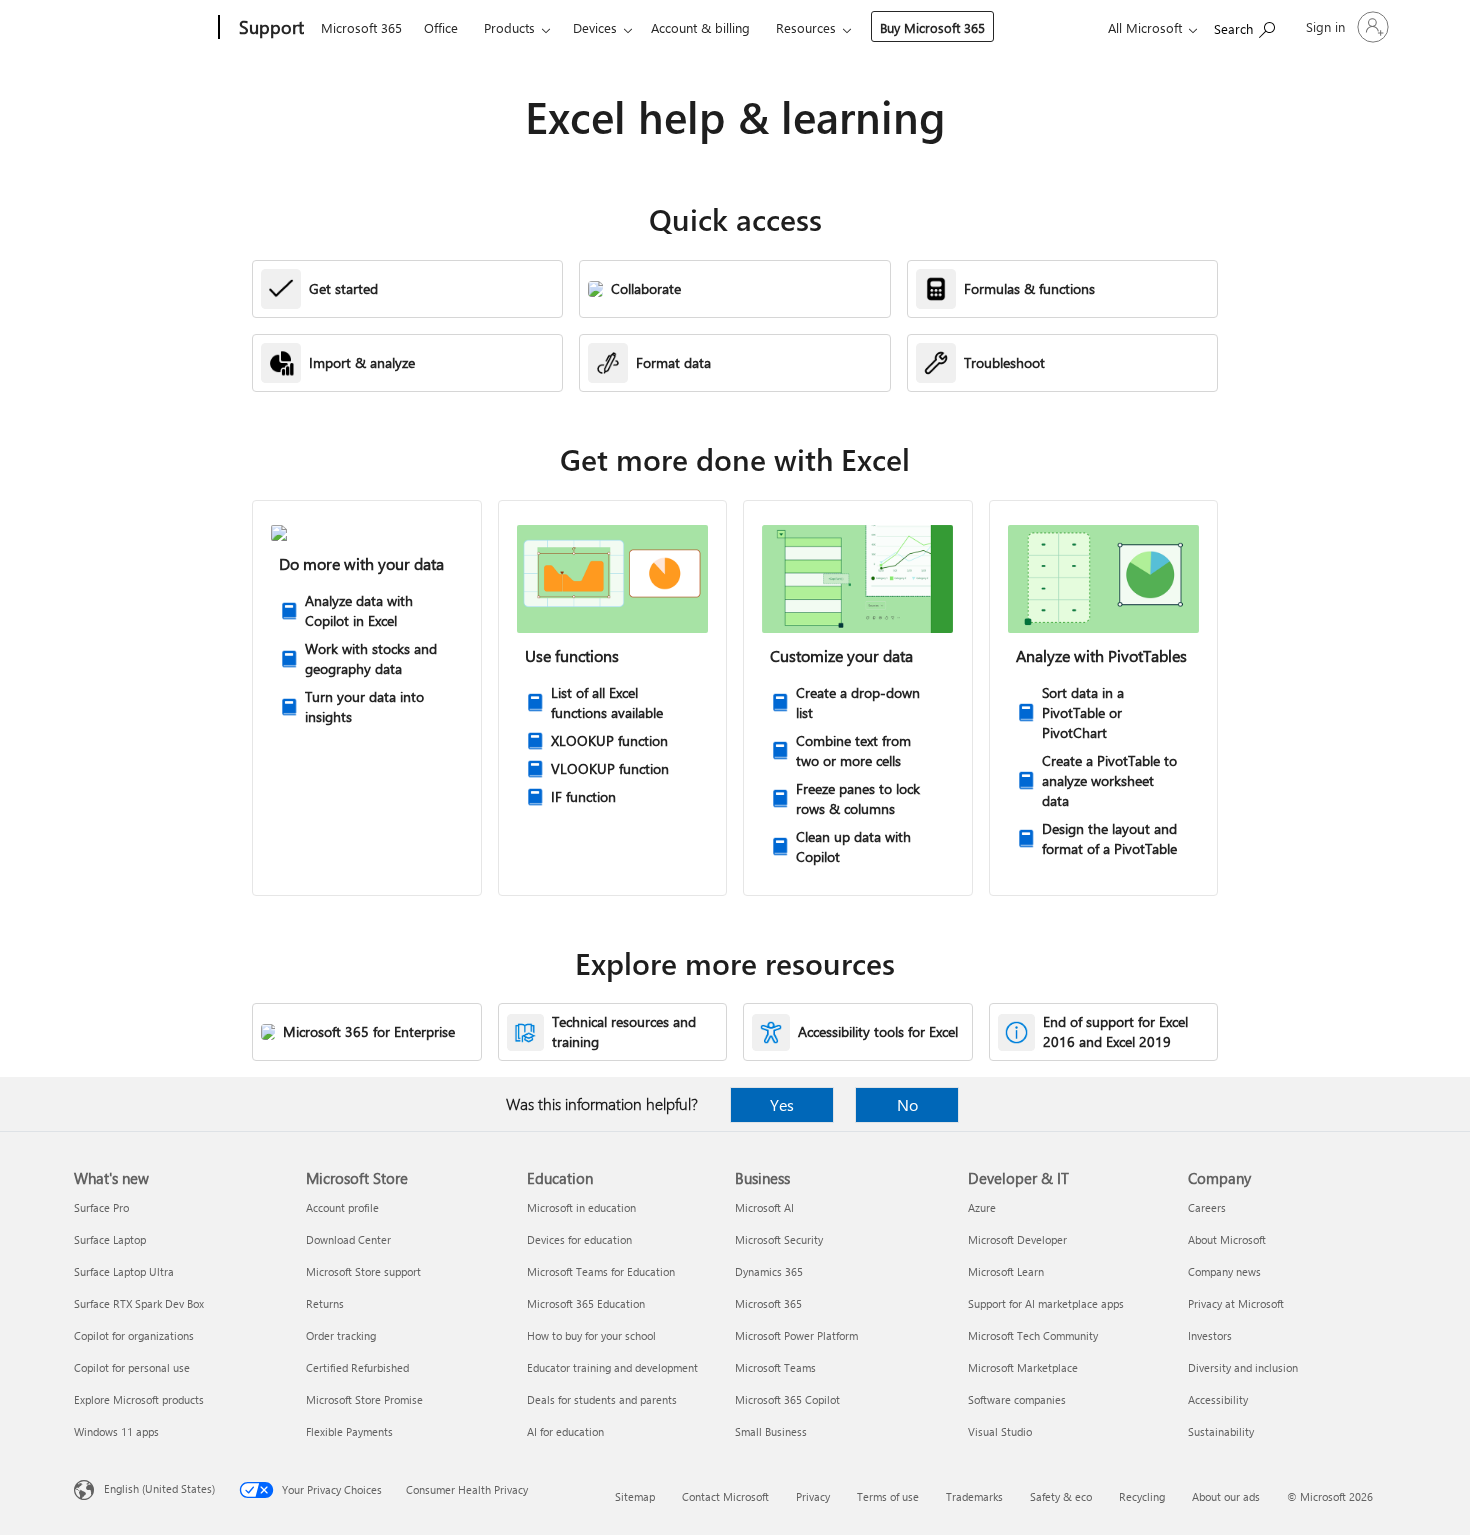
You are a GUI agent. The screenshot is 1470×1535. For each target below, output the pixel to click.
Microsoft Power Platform (796, 1335)
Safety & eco (1061, 1496)
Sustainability (1221, 1431)
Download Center (348, 1239)
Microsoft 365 (361, 27)
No (907, 1104)
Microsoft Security (779, 1239)
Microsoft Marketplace (1023, 1367)
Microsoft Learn (1006, 1271)
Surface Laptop (110, 1239)
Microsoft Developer (1017, 1239)
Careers (1207, 1207)
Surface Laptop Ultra (124, 1271)
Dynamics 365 (769, 1271)
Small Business (771, 1431)
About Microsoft (1227, 1239)
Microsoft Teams (775, 1367)
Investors (1210, 1335)
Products (509, 27)
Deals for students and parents (602, 1399)
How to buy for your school (591, 1335)
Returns (325, 1303)
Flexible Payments (349, 1431)
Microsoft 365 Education (586, 1303)
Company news (1224, 1271)
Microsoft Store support (363, 1271)
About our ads (1226, 1496)
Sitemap (635, 1496)
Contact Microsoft (725, 1496)
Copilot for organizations (134, 1335)
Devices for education (579, 1239)
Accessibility (1218, 1399)
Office (441, 27)
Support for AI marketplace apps (1046, 1303)
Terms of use (888, 1496)
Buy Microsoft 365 (932, 27)
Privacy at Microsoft (1236, 1303)
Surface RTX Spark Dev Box (139, 1303)
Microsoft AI (764, 1207)
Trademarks (974, 1496)
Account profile (342, 1207)
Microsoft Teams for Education (601, 1271)
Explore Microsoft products (139, 1399)
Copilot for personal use (132, 1367)
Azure (982, 1207)
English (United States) (159, 1488)
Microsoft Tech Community (1033, 1335)
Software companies (1017, 1399)
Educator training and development (612, 1367)
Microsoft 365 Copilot (787, 1399)
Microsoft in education (581, 1207)
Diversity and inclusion (1243, 1367)
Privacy (813, 1496)
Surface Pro (101, 1207)
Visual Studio (1000, 1431)
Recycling (1142, 1496)
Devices (595, 27)
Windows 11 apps (116, 1431)
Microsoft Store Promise (364, 1399)
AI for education (565, 1431)
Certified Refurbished (357, 1367)
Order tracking (341, 1335)
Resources (806, 27)
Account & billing (700, 27)
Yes (782, 1104)
